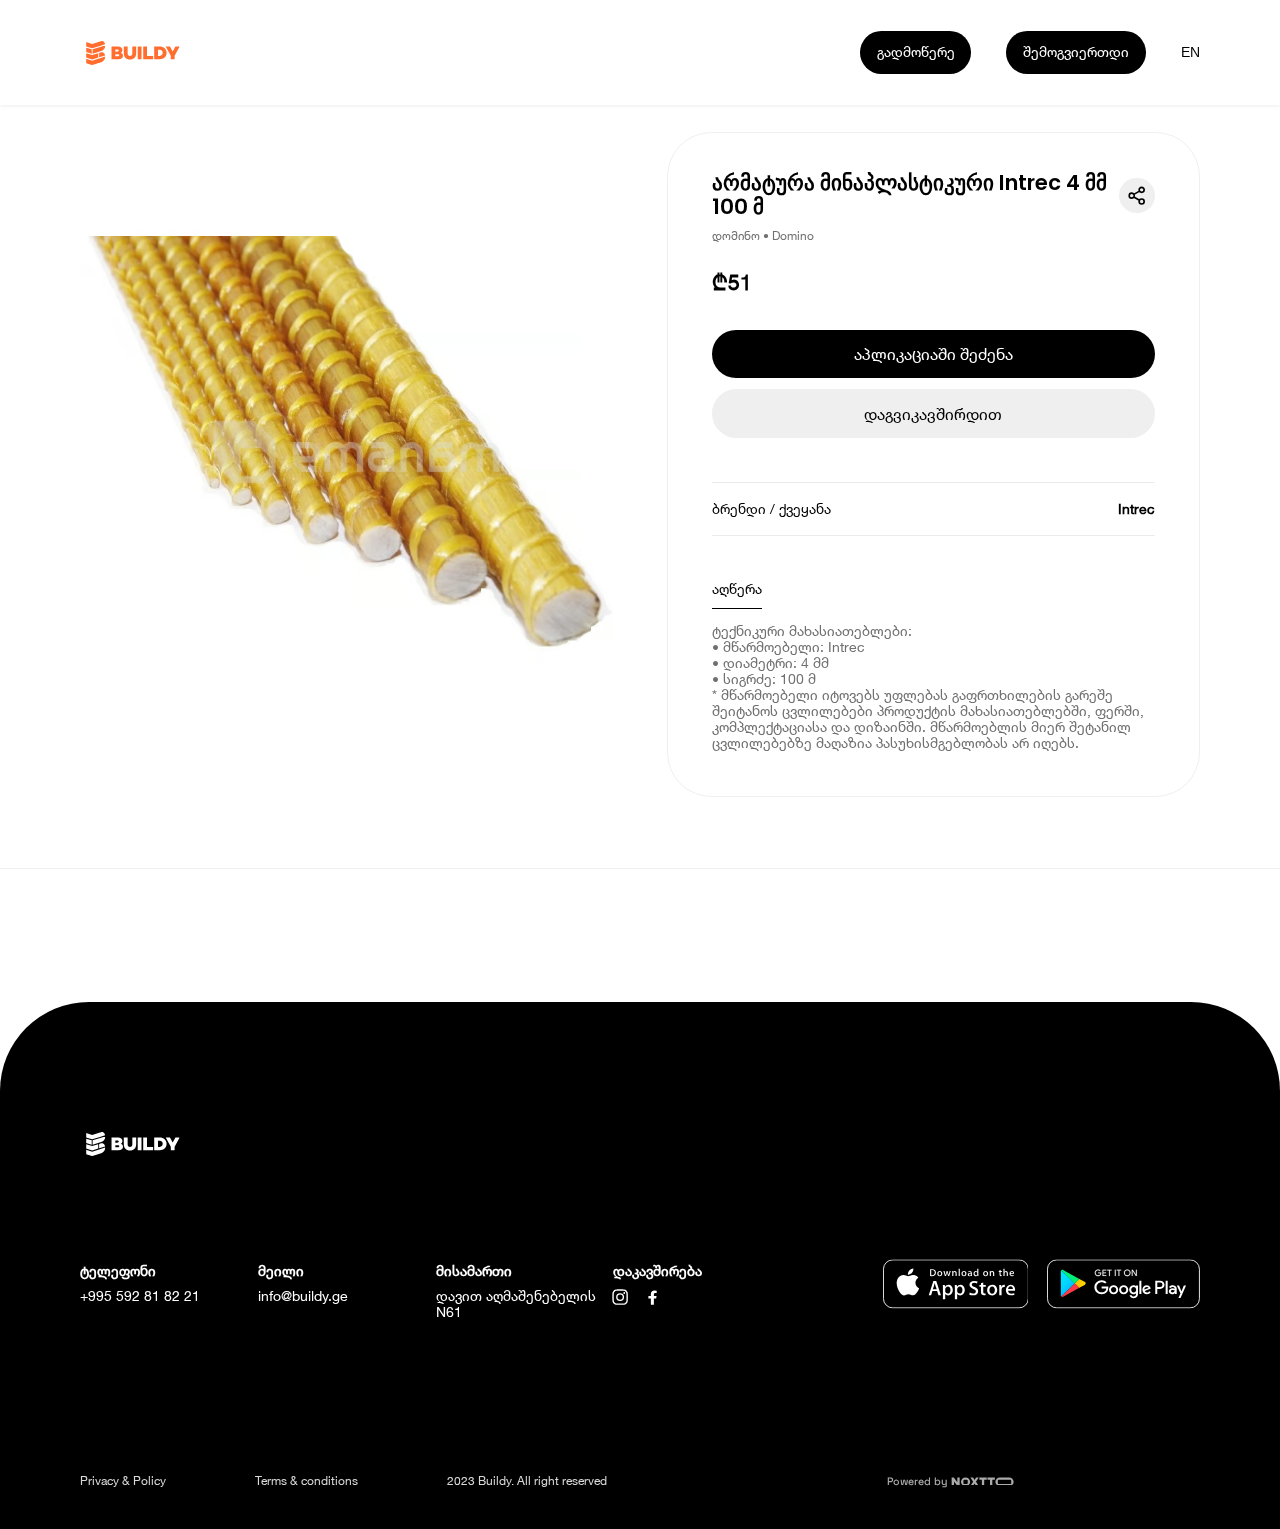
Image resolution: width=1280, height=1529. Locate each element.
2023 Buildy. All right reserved (527, 1480)
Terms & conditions (306, 1480)
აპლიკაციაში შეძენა (933, 353)
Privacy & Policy (123, 1480)
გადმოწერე (916, 51)
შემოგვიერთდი (1076, 51)
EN (1190, 52)
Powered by (919, 1481)
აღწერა (737, 588)
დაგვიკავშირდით (933, 413)
